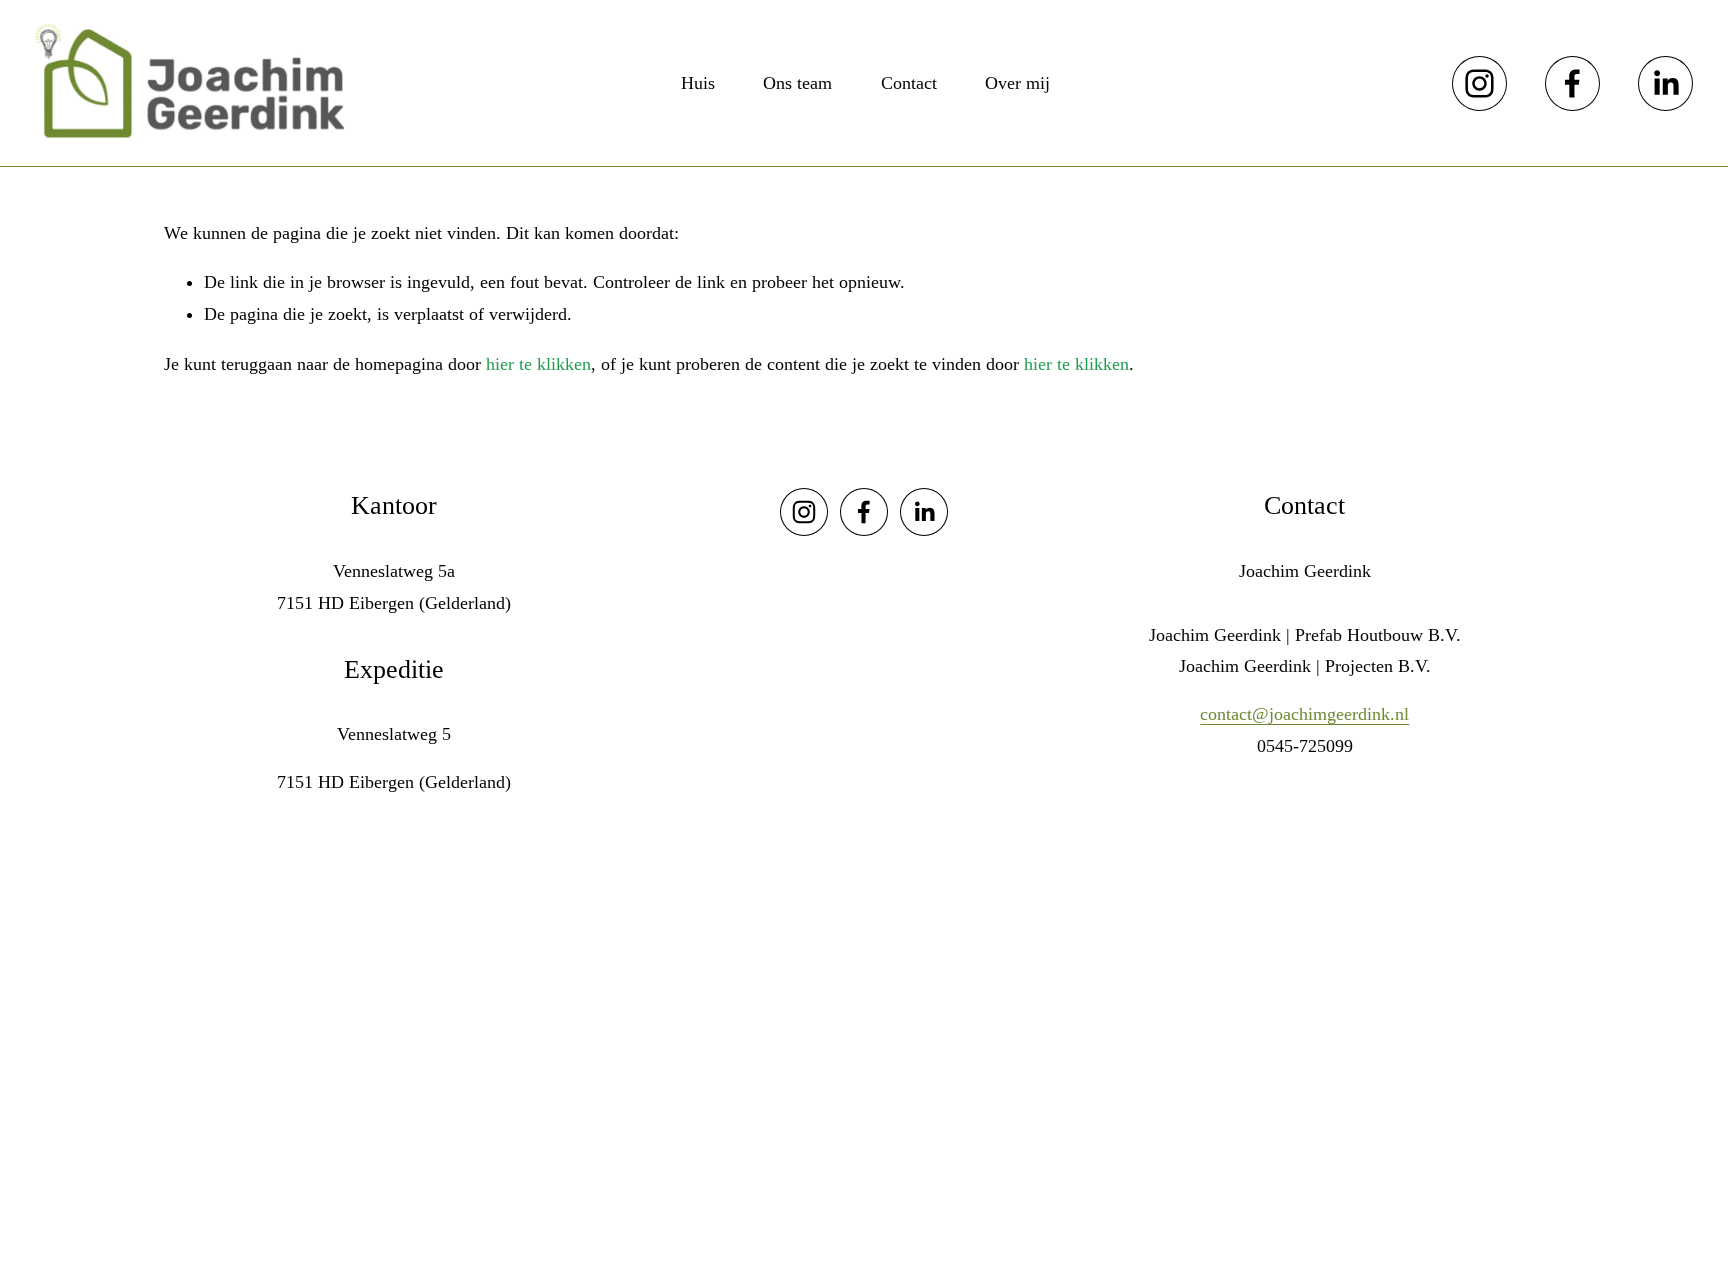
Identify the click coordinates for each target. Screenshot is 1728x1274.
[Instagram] (1479, 83)
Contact (909, 83)
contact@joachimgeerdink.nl (1304, 714)
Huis (698, 83)
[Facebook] (1572, 83)
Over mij (1017, 83)
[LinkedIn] (1665, 83)
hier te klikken (538, 364)
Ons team (797, 83)
